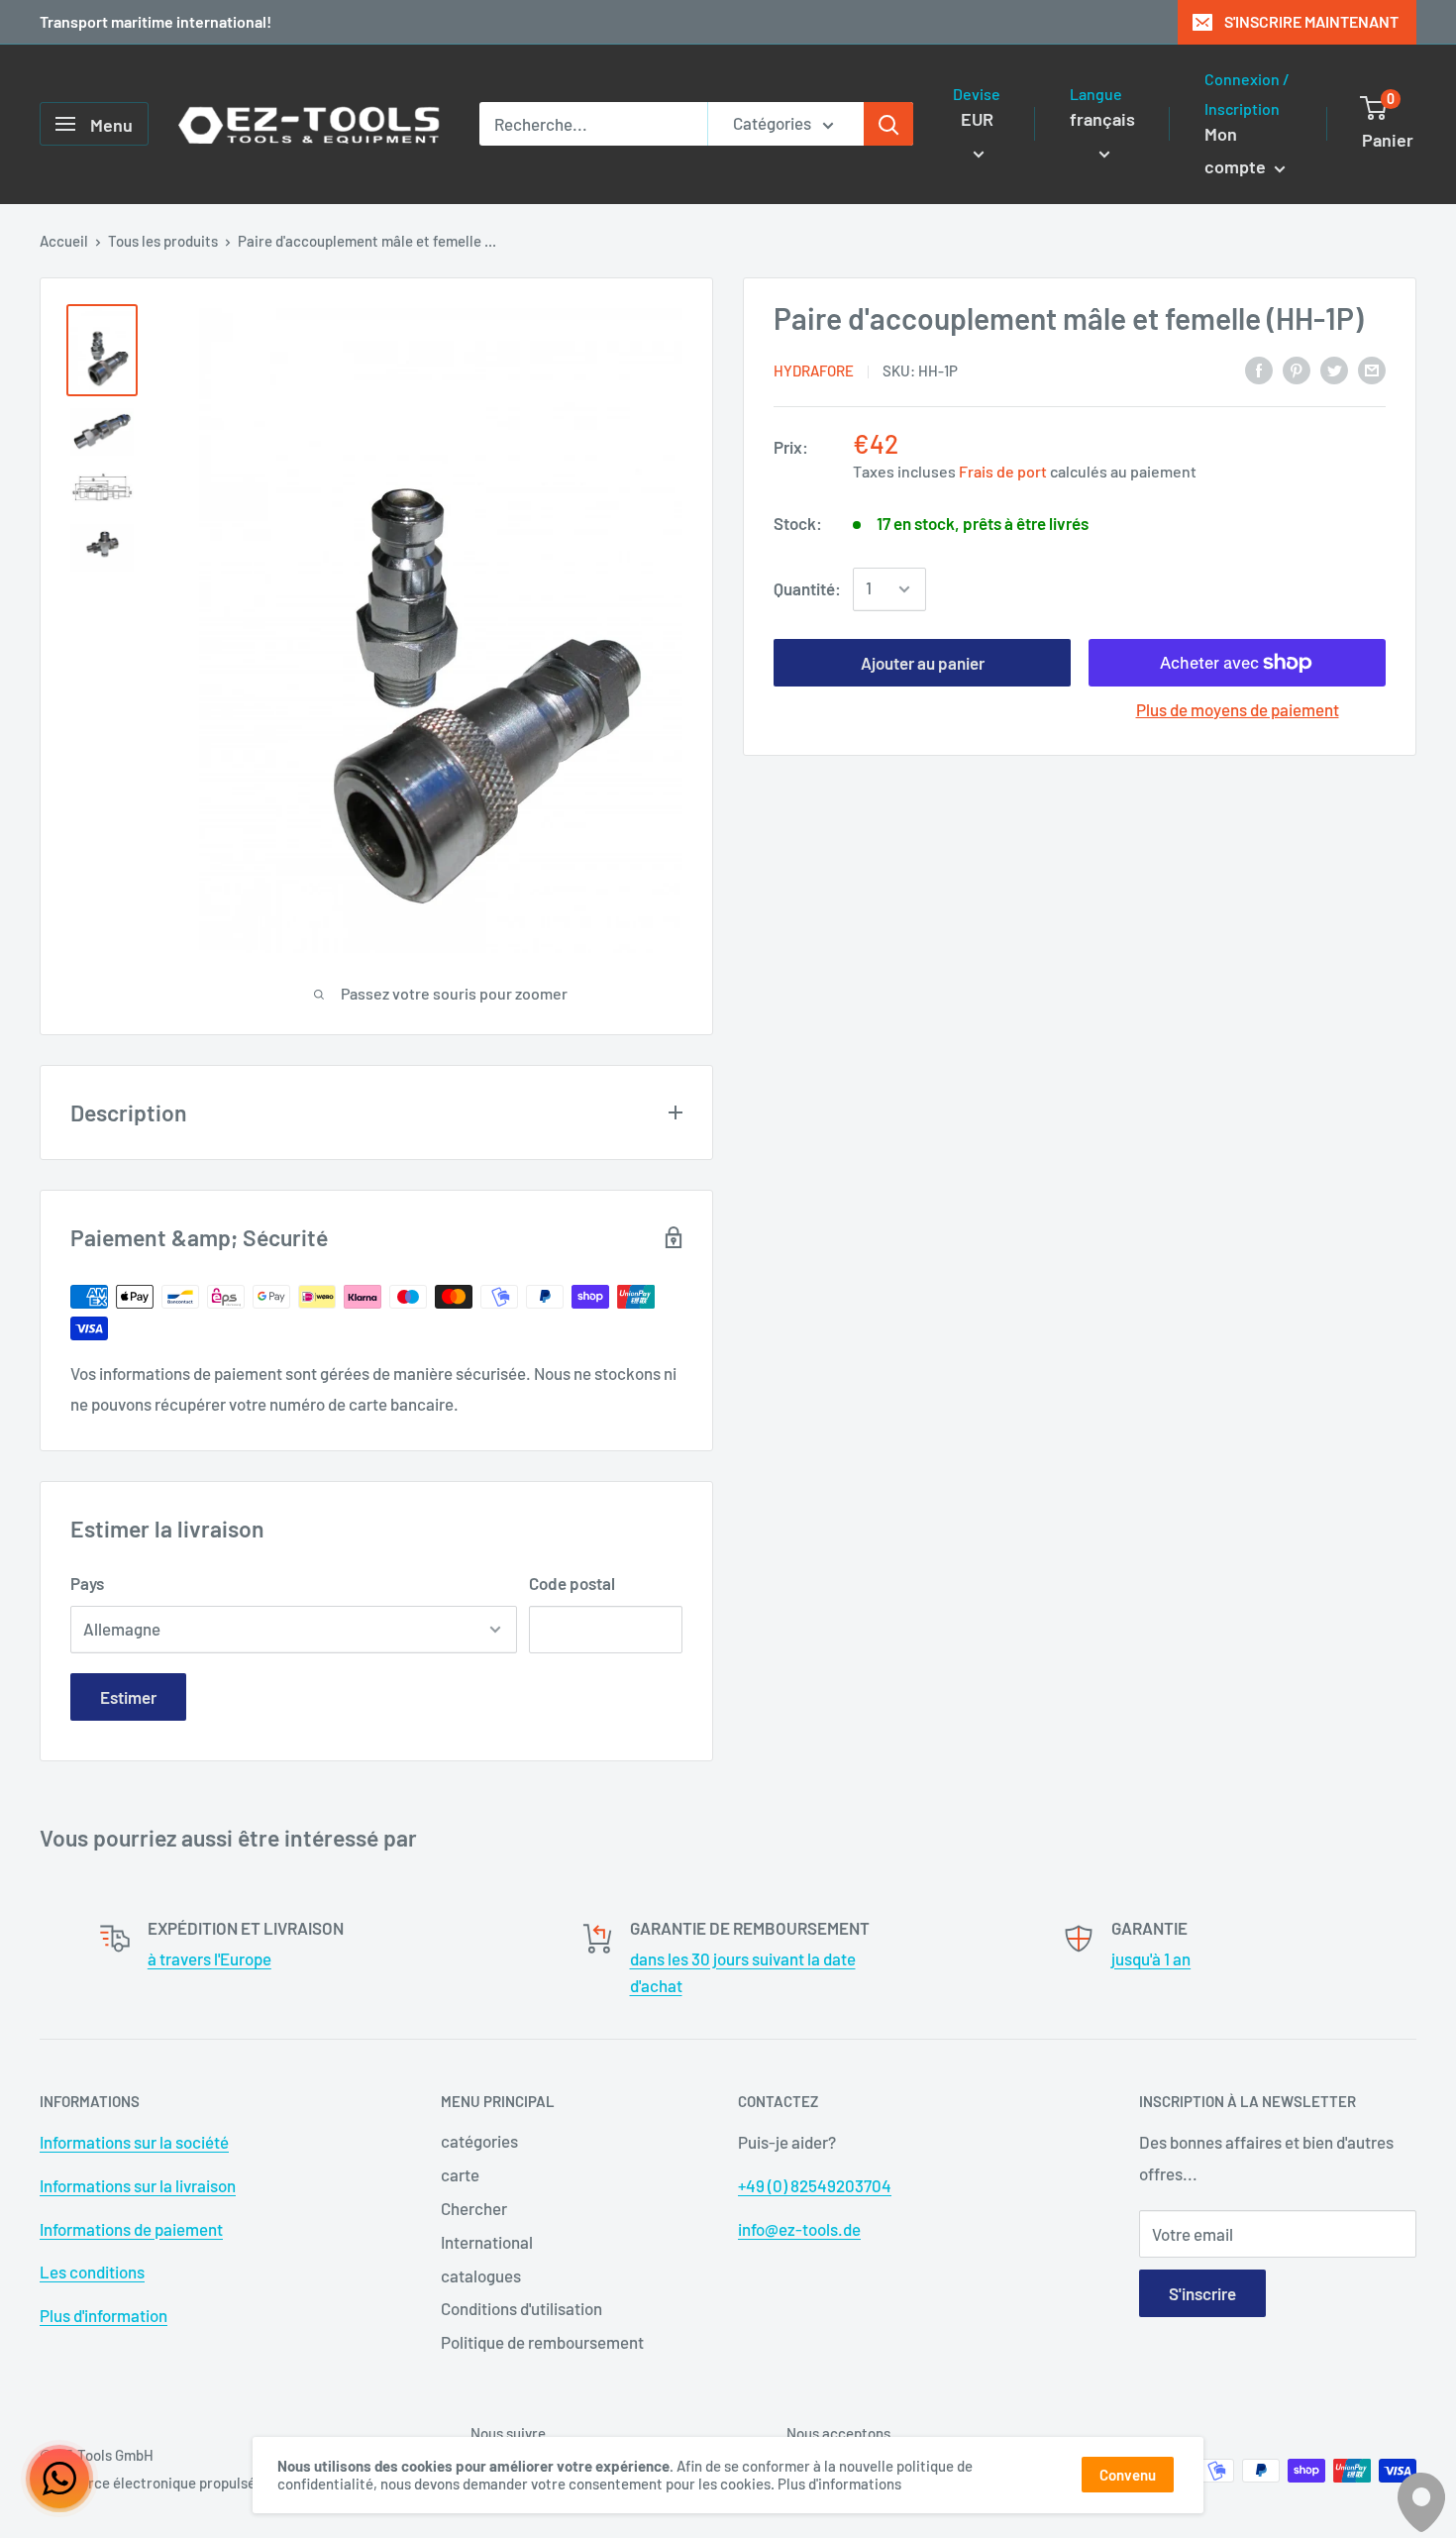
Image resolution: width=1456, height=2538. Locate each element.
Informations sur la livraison (138, 2185)
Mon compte (1237, 151)
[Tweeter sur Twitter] (1334, 369)
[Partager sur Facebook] (1259, 369)
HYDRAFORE (814, 370)
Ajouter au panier (923, 663)
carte (460, 2174)
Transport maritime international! (156, 21)
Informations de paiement (131, 2229)
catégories (479, 2141)
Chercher (474, 2208)
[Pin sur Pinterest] (1297, 369)
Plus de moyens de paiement (1238, 709)
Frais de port (1003, 471)
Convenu (1128, 2475)
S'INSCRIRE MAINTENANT (1311, 21)
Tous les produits (163, 241)
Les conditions (92, 2272)
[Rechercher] (888, 124)
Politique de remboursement (542, 2342)
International (487, 2242)
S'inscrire (1202, 2293)
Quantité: (807, 588)
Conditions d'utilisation (521, 2308)
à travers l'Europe (209, 1958)
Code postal (572, 1583)
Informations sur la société (134, 2142)
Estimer (128, 1697)
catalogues (481, 2275)
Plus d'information (104, 2315)
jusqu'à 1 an (1151, 1958)
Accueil (64, 241)
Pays (87, 1583)
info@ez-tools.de (799, 2229)
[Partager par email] (1372, 369)
